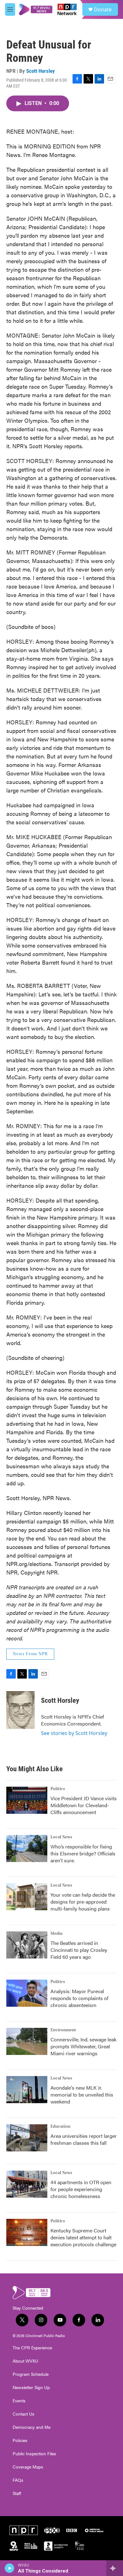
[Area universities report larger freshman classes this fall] (27, 2138)
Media (56, 1934)
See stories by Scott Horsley (74, 1733)
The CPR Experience (32, 2348)
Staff (17, 2493)
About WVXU (25, 2361)
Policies (20, 2440)
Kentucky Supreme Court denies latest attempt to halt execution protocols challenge (83, 2237)
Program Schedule (31, 2374)
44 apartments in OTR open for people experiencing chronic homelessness (81, 2189)
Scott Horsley (41, 71)
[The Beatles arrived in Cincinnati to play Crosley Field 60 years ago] (27, 1945)
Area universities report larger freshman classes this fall (84, 2139)
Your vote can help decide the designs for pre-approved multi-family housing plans (83, 1902)
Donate (103, 9)
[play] (10, 2568)
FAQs (18, 2480)
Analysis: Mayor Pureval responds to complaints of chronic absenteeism (79, 1998)
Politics (58, 1789)
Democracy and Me (32, 2427)
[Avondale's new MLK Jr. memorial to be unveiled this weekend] (27, 2090)
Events (19, 2401)
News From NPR (30, 1654)
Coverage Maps (28, 2467)
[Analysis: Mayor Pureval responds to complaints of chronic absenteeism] (27, 1993)
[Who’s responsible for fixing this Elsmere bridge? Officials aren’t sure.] (27, 1848)
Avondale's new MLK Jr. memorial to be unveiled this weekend (82, 2094)
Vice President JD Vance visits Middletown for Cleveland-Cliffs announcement (84, 1805)
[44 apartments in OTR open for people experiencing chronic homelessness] (27, 2184)
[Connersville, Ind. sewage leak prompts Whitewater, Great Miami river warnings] (27, 2041)
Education (60, 2126)
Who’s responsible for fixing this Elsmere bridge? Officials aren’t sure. (83, 1853)
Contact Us (23, 2414)
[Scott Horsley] (20, 1710)
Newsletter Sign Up (31, 2387)
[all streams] (115, 2568)
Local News (61, 1837)
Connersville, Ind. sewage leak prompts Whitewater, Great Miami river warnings (83, 2046)
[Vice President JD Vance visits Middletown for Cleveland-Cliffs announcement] (27, 1800)
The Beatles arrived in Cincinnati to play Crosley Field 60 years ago (79, 1950)
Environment (63, 2030)
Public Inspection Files (34, 2454)
